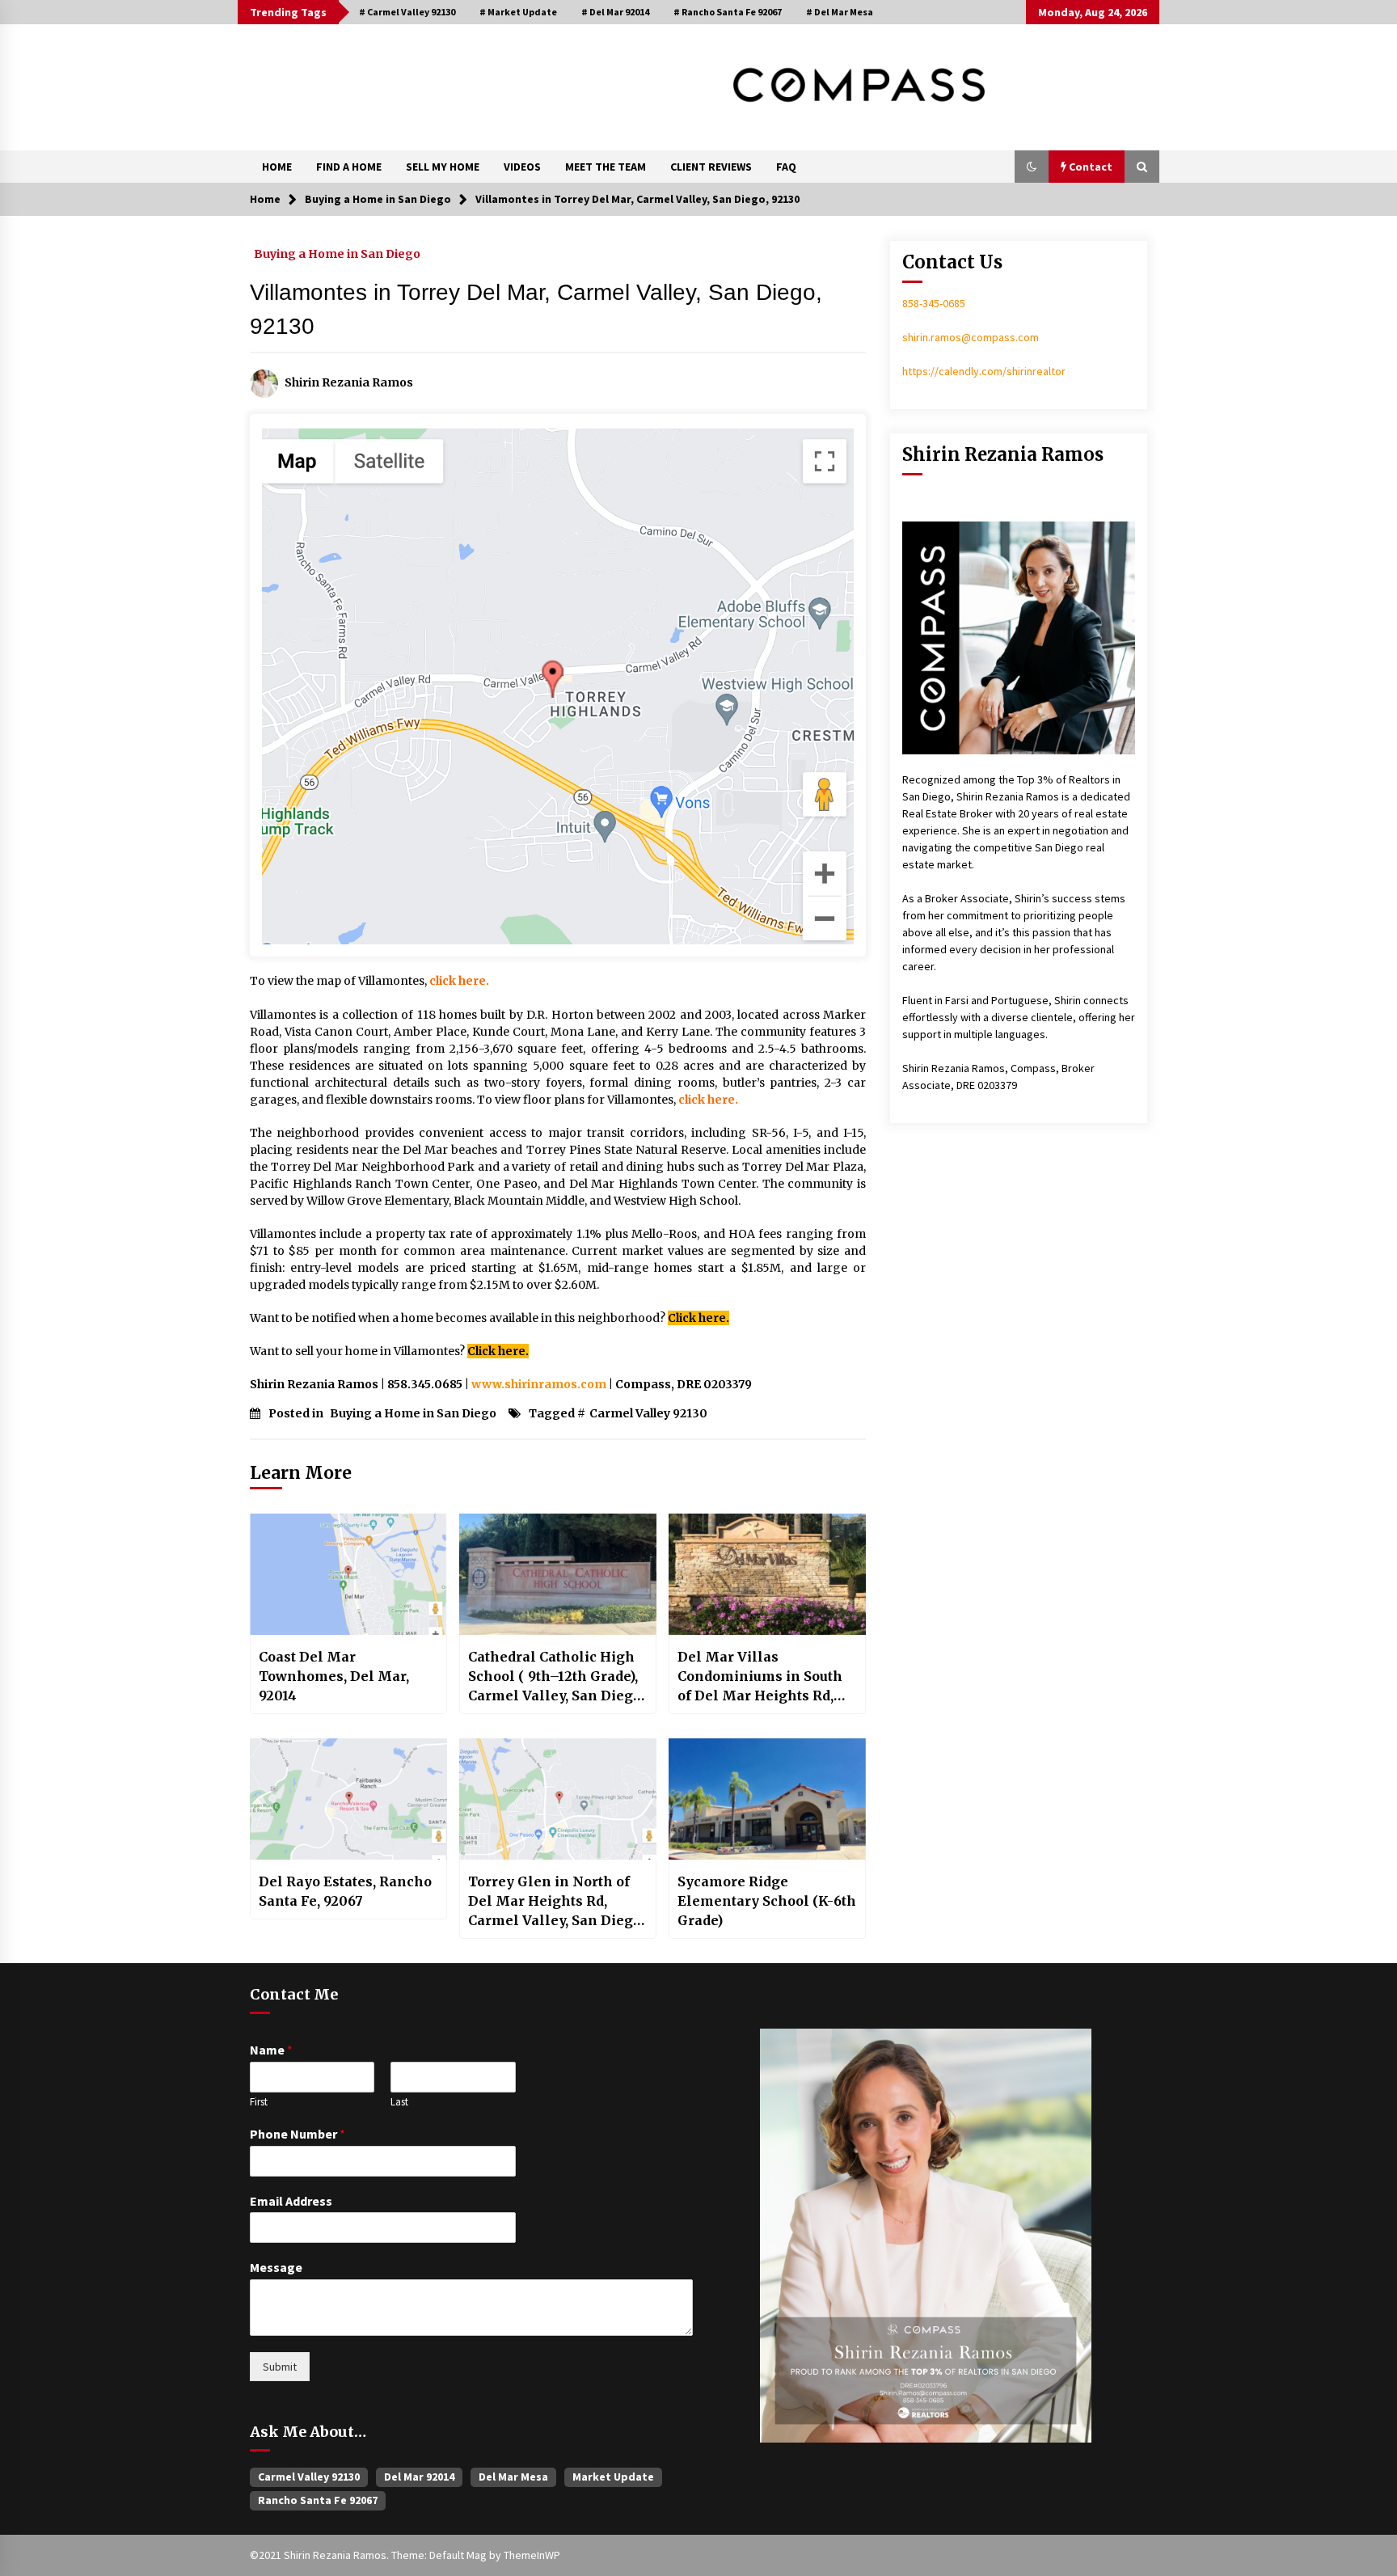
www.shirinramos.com (539, 1384)
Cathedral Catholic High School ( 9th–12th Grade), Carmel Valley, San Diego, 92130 (556, 1677)
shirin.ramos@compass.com (971, 337)
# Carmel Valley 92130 (407, 12)
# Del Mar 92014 (615, 12)
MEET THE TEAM (606, 167)
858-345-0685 (934, 303)
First (259, 2102)
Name (271, 2050)
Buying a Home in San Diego (337, 253)
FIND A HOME (349, 167)
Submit (280, 2367)
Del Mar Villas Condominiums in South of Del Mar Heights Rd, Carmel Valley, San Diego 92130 (764, 1677)
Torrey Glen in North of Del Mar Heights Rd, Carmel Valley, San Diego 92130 (555, 1902)
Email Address (291, 2201)
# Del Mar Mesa (840, 12)
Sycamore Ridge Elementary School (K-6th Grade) (767, 1901)
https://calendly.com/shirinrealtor (984, 371)
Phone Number (298, 2134)
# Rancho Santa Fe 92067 (728, 12)
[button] (1032, 167)
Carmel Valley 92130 (648, 1413)
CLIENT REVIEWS (711, 167)
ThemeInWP (532, 2555)
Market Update (613, 2477)
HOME (277, 167)
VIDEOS (522, 167)
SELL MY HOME (443, 167)
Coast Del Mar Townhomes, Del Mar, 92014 (334, 1676)
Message (276, 2267)
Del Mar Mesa (513, 2477)
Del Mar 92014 (419, 2477)
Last (399, 2102)
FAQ (786, 167)
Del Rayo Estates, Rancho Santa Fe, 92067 (345, 1891)
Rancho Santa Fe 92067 (318, 2500)
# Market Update (518, 12)
